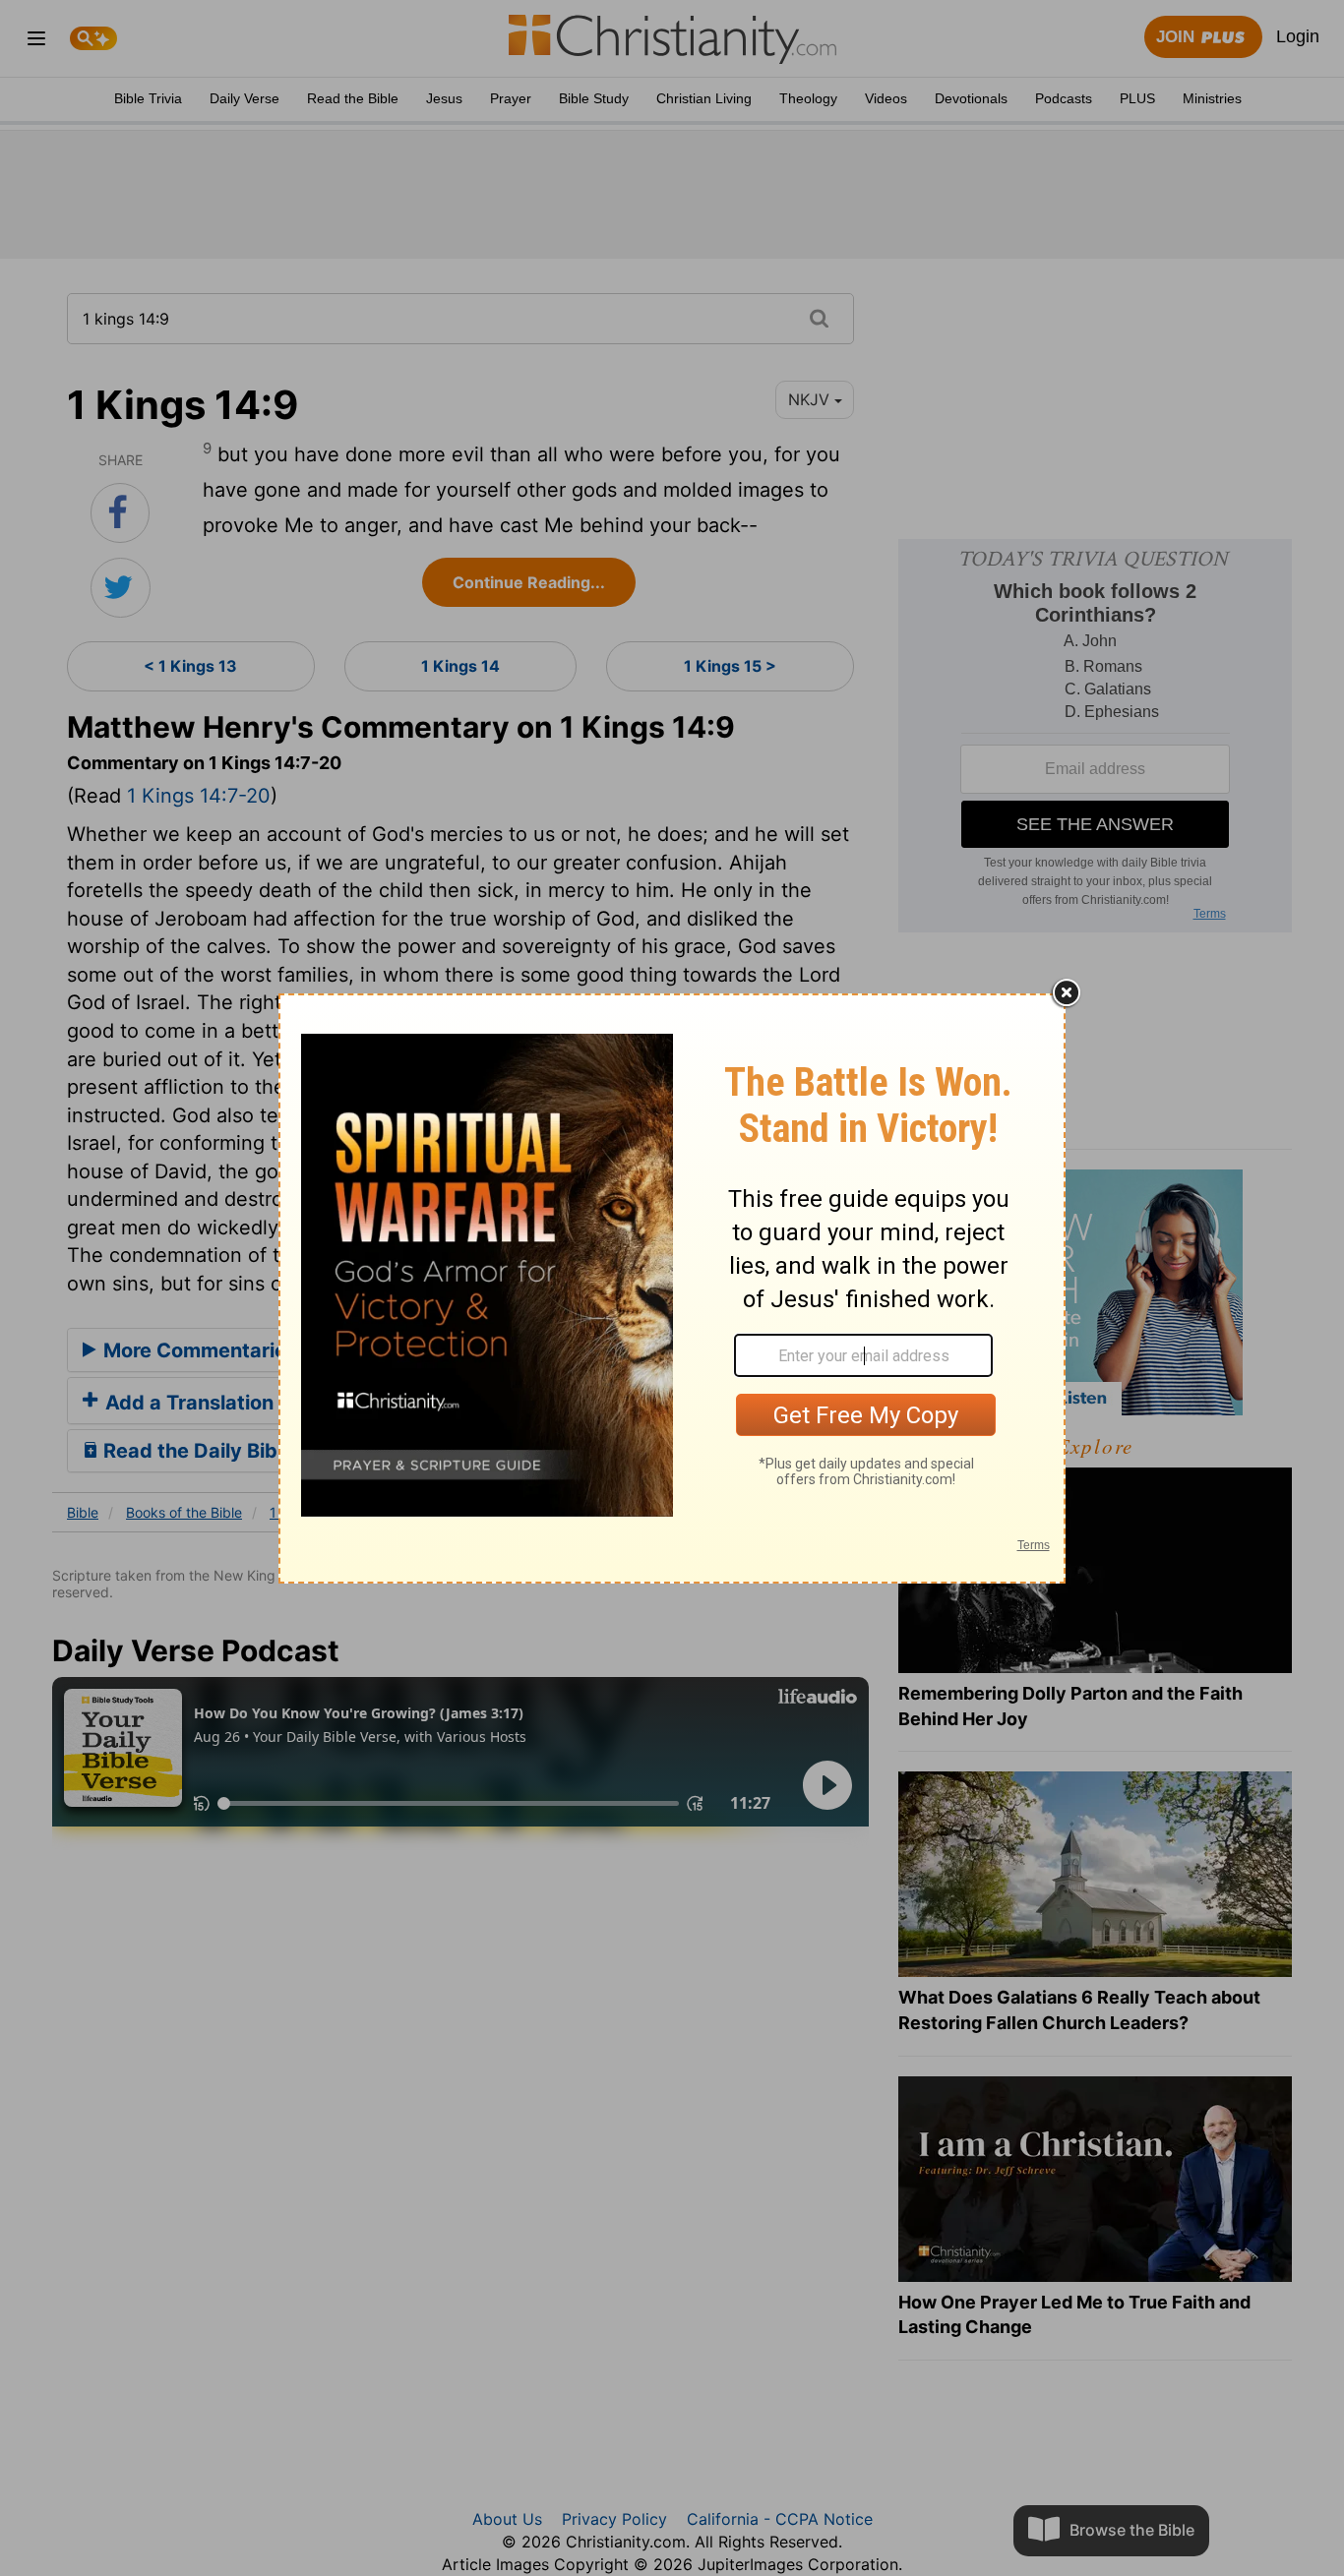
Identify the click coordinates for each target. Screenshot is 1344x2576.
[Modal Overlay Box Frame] (672, 1288)
